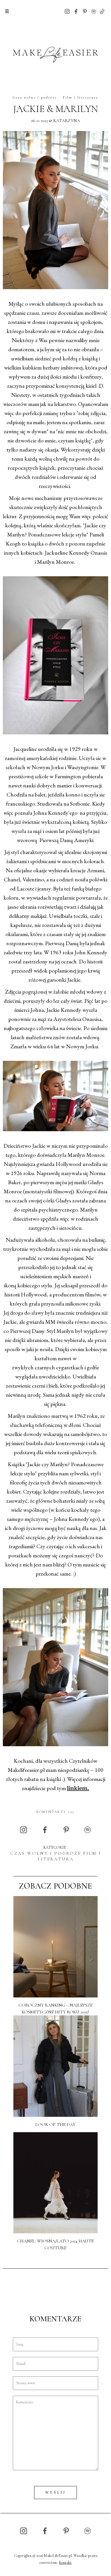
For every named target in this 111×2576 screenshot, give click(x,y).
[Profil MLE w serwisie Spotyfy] (94, 11)
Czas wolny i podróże (35, 97)
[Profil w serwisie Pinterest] (85, 11)
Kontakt (65, 2562)
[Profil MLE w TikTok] (102, 11)
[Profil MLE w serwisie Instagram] (67, 11)
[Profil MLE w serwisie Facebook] (76, 11)
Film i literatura (81, 97)
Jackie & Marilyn (55, 109)
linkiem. (78, 1789)
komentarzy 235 (55, 1812)
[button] (7, 11)
